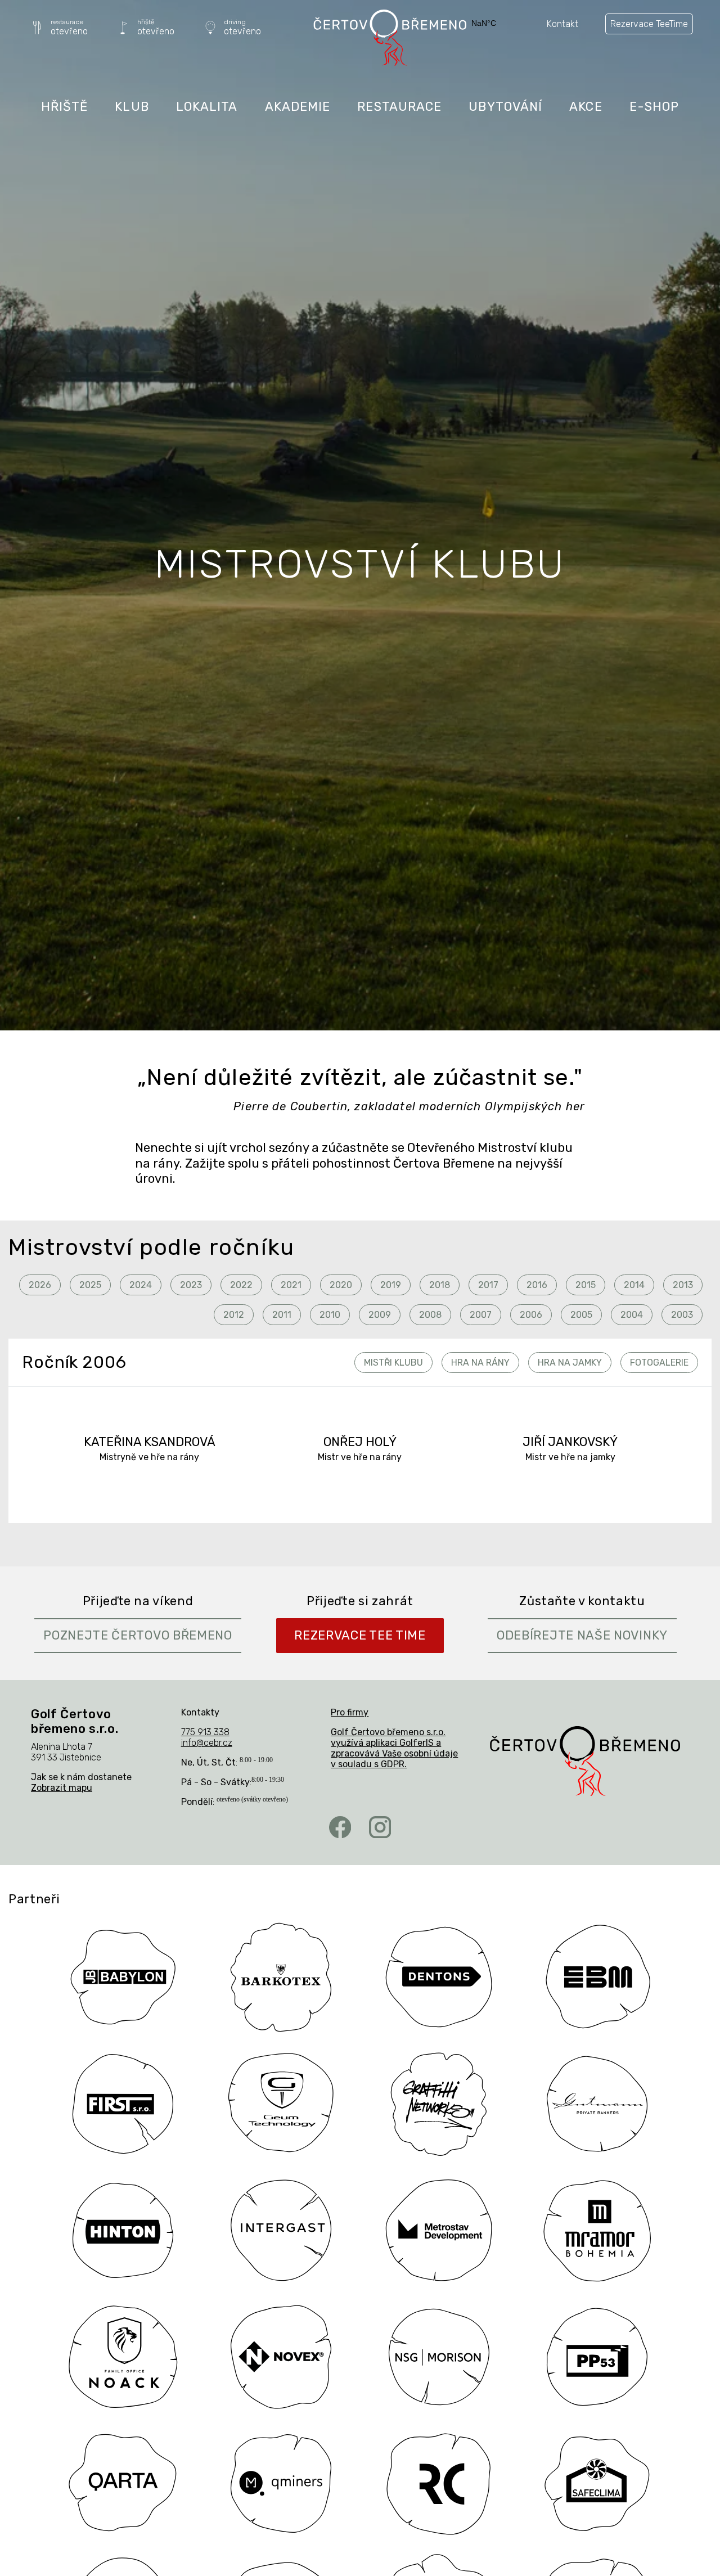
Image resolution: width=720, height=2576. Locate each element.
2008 (430, 1315)
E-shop (654, 107)
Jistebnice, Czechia (499, 23)
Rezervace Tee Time (360, 1635)
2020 (341, 1285)
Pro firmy (350, 1712)
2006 (531, 1315)
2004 (632, 1315)
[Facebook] (340, 1827)
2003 (682, 1315)
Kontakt (562, 24)
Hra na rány (480, 1363)
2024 (141, 1285)
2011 (282, 1315)
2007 (481, 1315)
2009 (380, 1315)
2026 (40, 1285)
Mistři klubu (393, 1363)
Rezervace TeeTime (649, 24)
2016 (537, 1285)
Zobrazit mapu (62, 1788)
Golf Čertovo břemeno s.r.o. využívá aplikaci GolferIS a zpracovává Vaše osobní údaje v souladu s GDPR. (394, 1748)
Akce (586, 107)
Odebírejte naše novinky (582, 1635)
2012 (234, 1315)
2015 (586, 1285)
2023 (191, 1285)
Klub (132, 107)
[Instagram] (380, 1827)
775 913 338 (205, 1732)
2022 (241, 1285)
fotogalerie (659, 1363)
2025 (90, 1285)
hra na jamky (570, 1363)
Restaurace (399, 107)
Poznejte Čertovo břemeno (138, 1635)
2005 (581, 1315)
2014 (634, 1285)
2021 (291, 1285)
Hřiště (65, 107)
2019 (391, 1285)
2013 (683, 1285)
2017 (488, 1285)
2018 (440, 1285)
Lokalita (207, 107)
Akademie (298, 107)
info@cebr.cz (207, 1743)
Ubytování (505, 107)
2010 (330, 1315)
